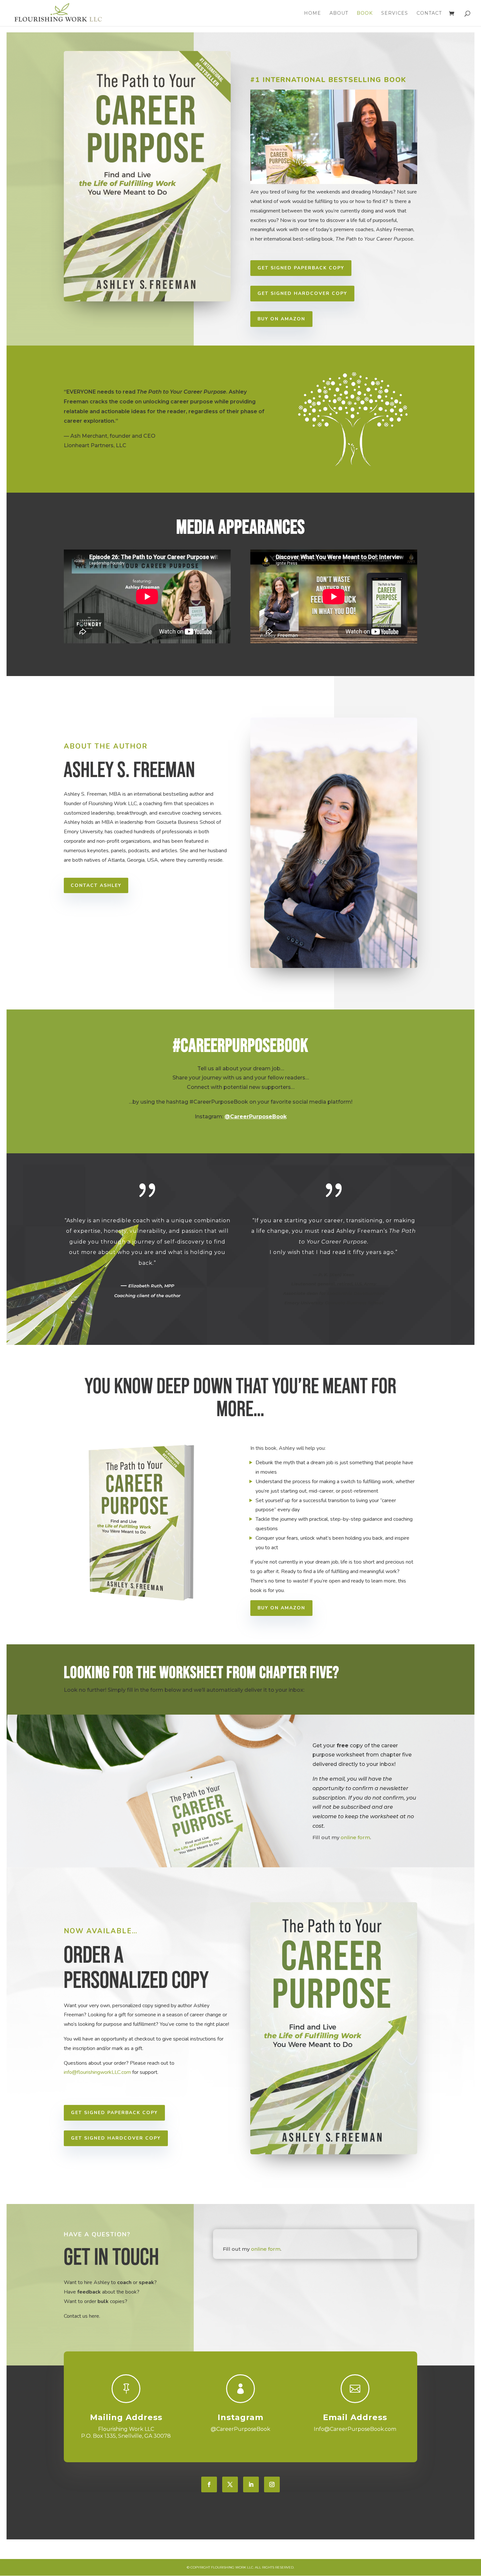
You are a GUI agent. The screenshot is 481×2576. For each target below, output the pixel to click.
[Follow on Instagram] (272, 2484)
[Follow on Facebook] (209, 2484)
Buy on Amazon (281, 319)
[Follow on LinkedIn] (251, 2484)
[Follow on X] (230, 2484)
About (339, 13)
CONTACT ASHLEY (96, 885)
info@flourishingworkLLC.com (97, 2072)
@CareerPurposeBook (256, 1117)
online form (355, 1837)
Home (312, 13)
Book (365, 13)
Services (395, 13)
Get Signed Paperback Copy (301, 268)
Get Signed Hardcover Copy (302, 293)
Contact (429, 13)
